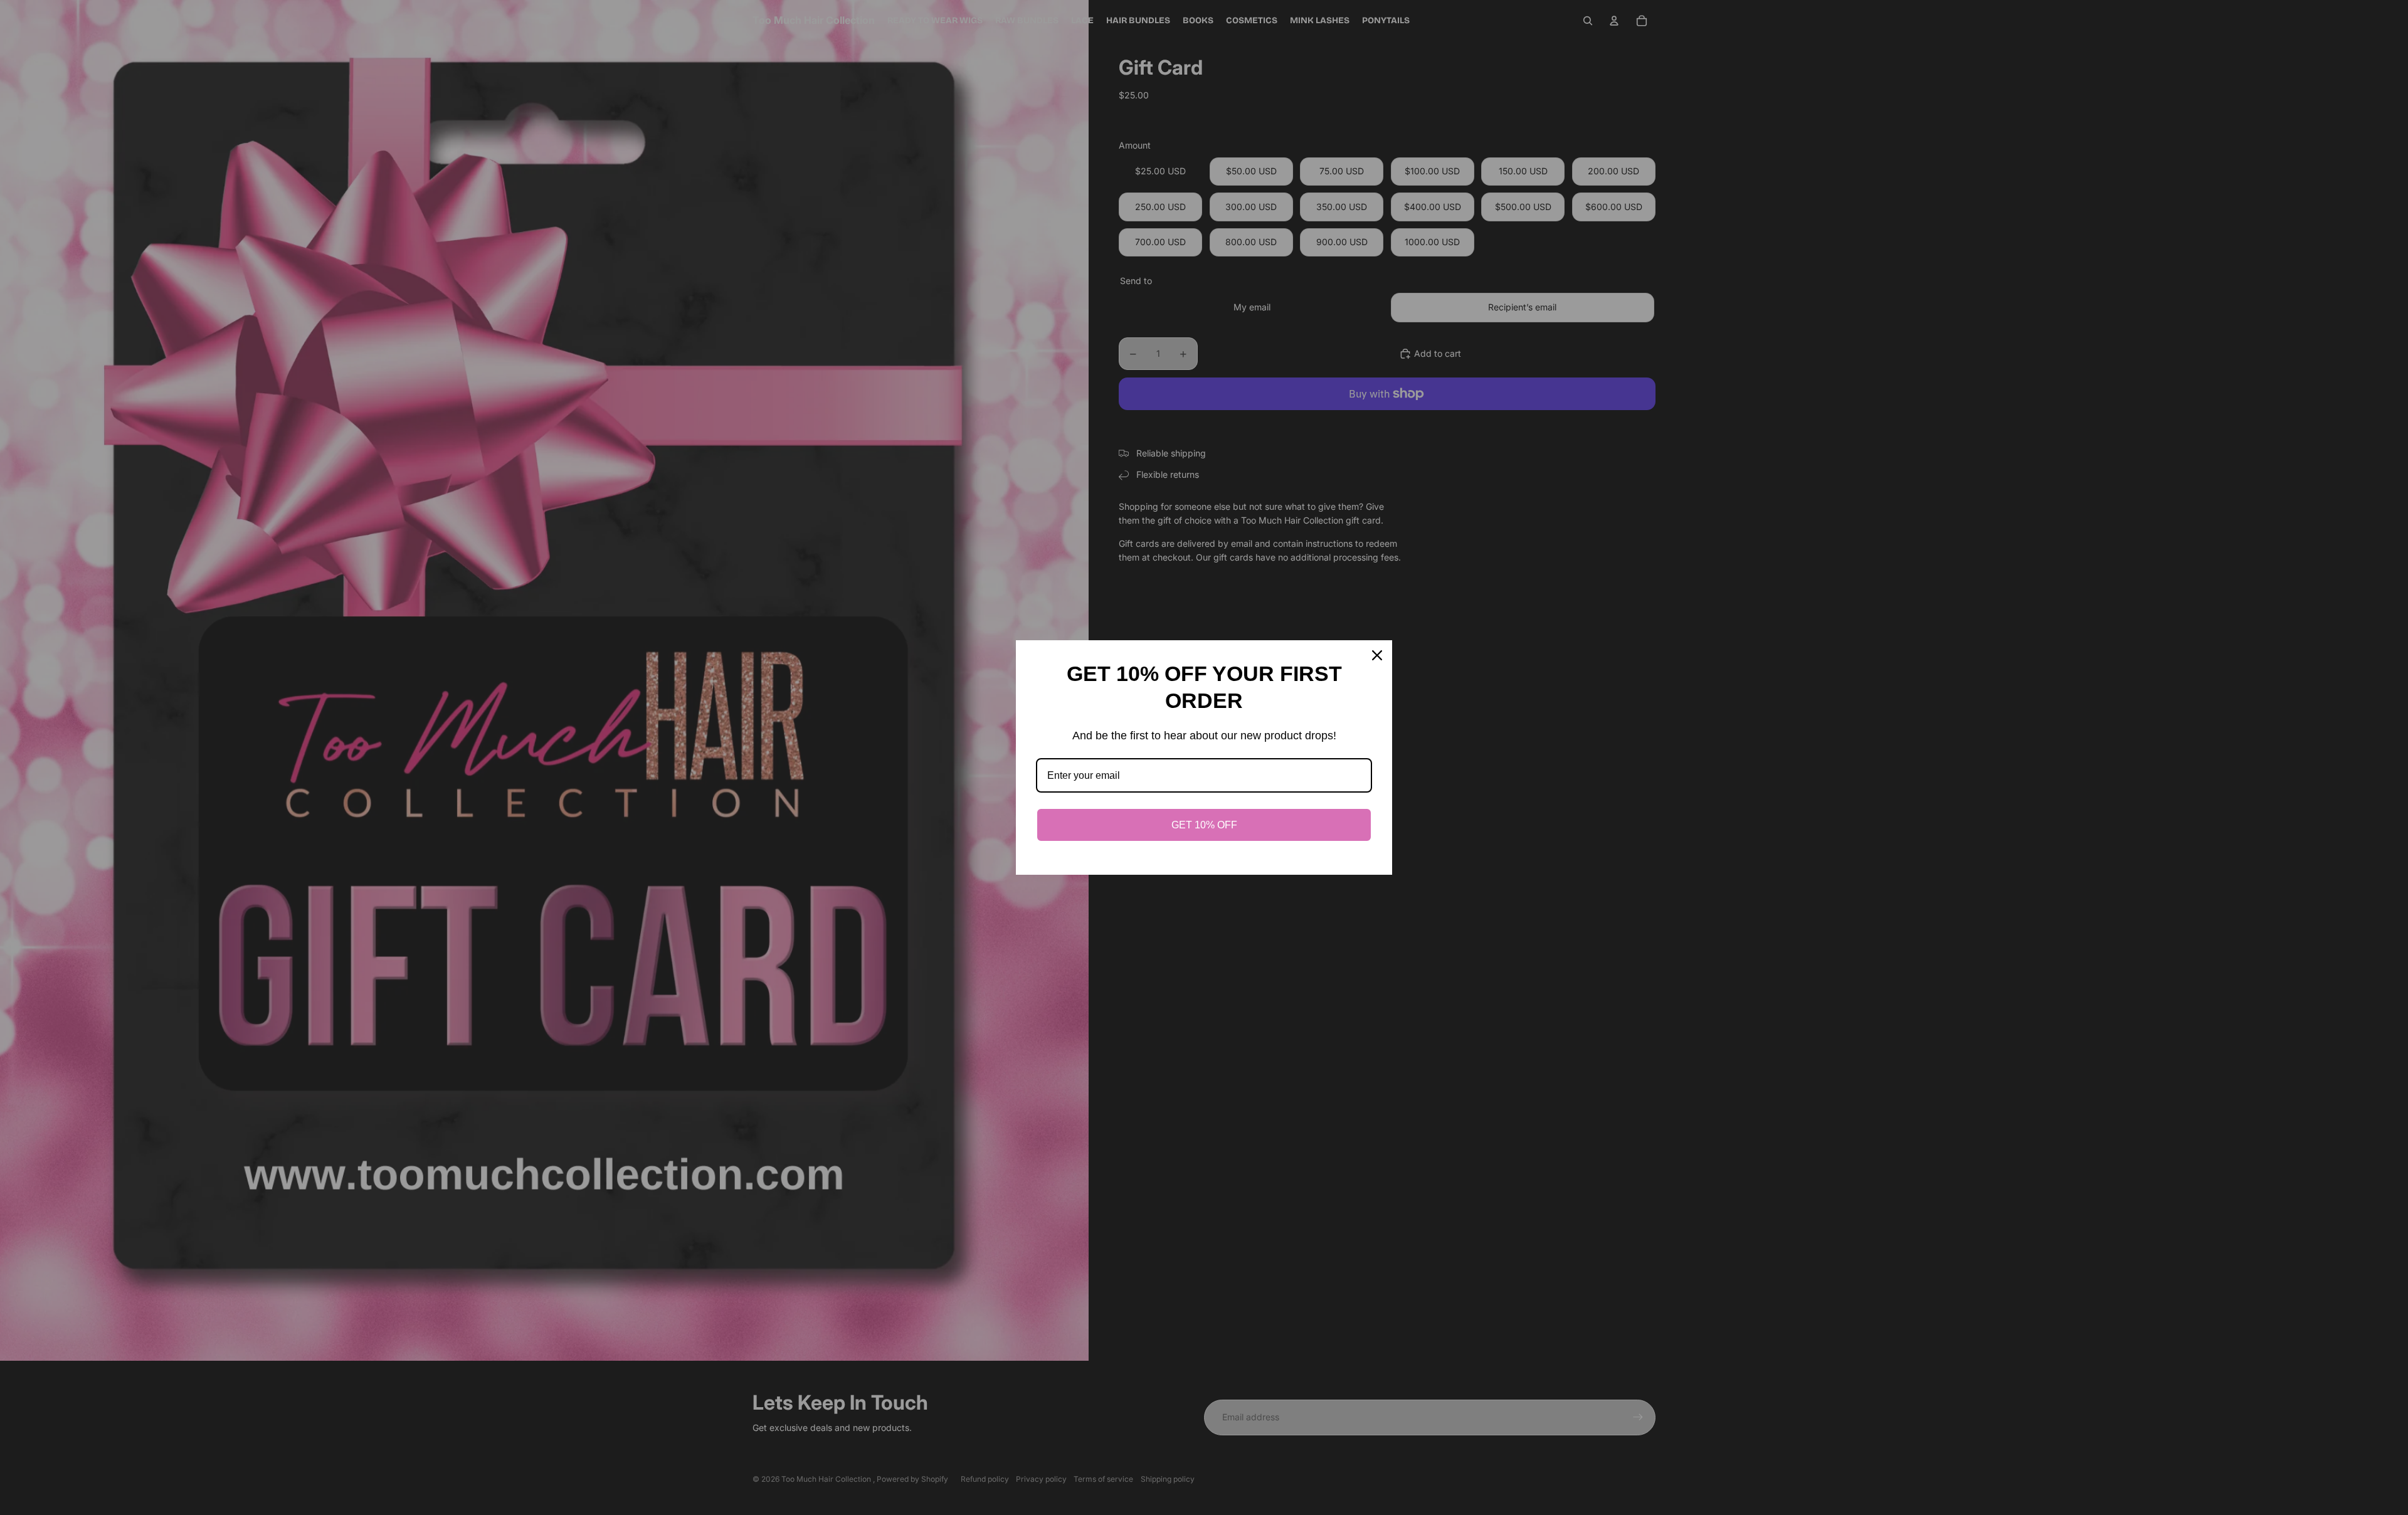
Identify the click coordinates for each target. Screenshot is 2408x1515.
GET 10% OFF (1204, 825)
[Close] (1377, 655)
